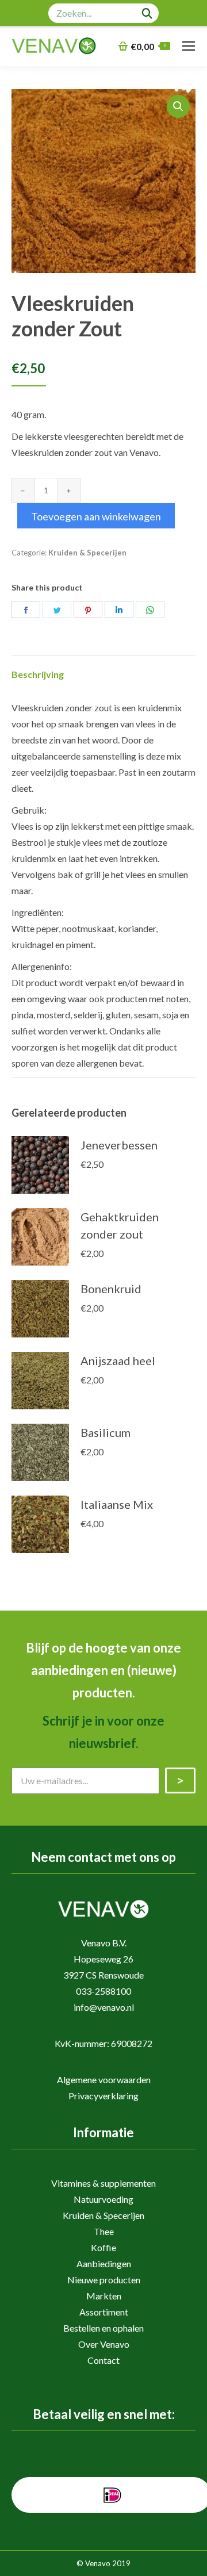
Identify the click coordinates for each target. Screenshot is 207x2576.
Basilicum (106, 1432)
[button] (178, 106)
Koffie (103, 2247)
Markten (104, 2296)
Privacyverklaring (103, 2096)
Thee (104, 2231)
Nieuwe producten (104, 2280)
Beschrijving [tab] (38, 674)
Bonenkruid (111, 1289)
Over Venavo (104, 2344)
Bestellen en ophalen (103, 2328)
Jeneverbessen (119, 1145)
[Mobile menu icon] (189, 46)
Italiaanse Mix (117, 1504)
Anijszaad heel (118, 1360)
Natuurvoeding (103, 2199)
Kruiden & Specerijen (87, 553)
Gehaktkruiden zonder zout (120, 1225)
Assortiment (104, 2312)
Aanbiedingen (104, 2263)
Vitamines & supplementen (103, 2183)
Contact (103, 2360)
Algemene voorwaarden (104, 2079)
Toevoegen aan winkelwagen (96, 516)
